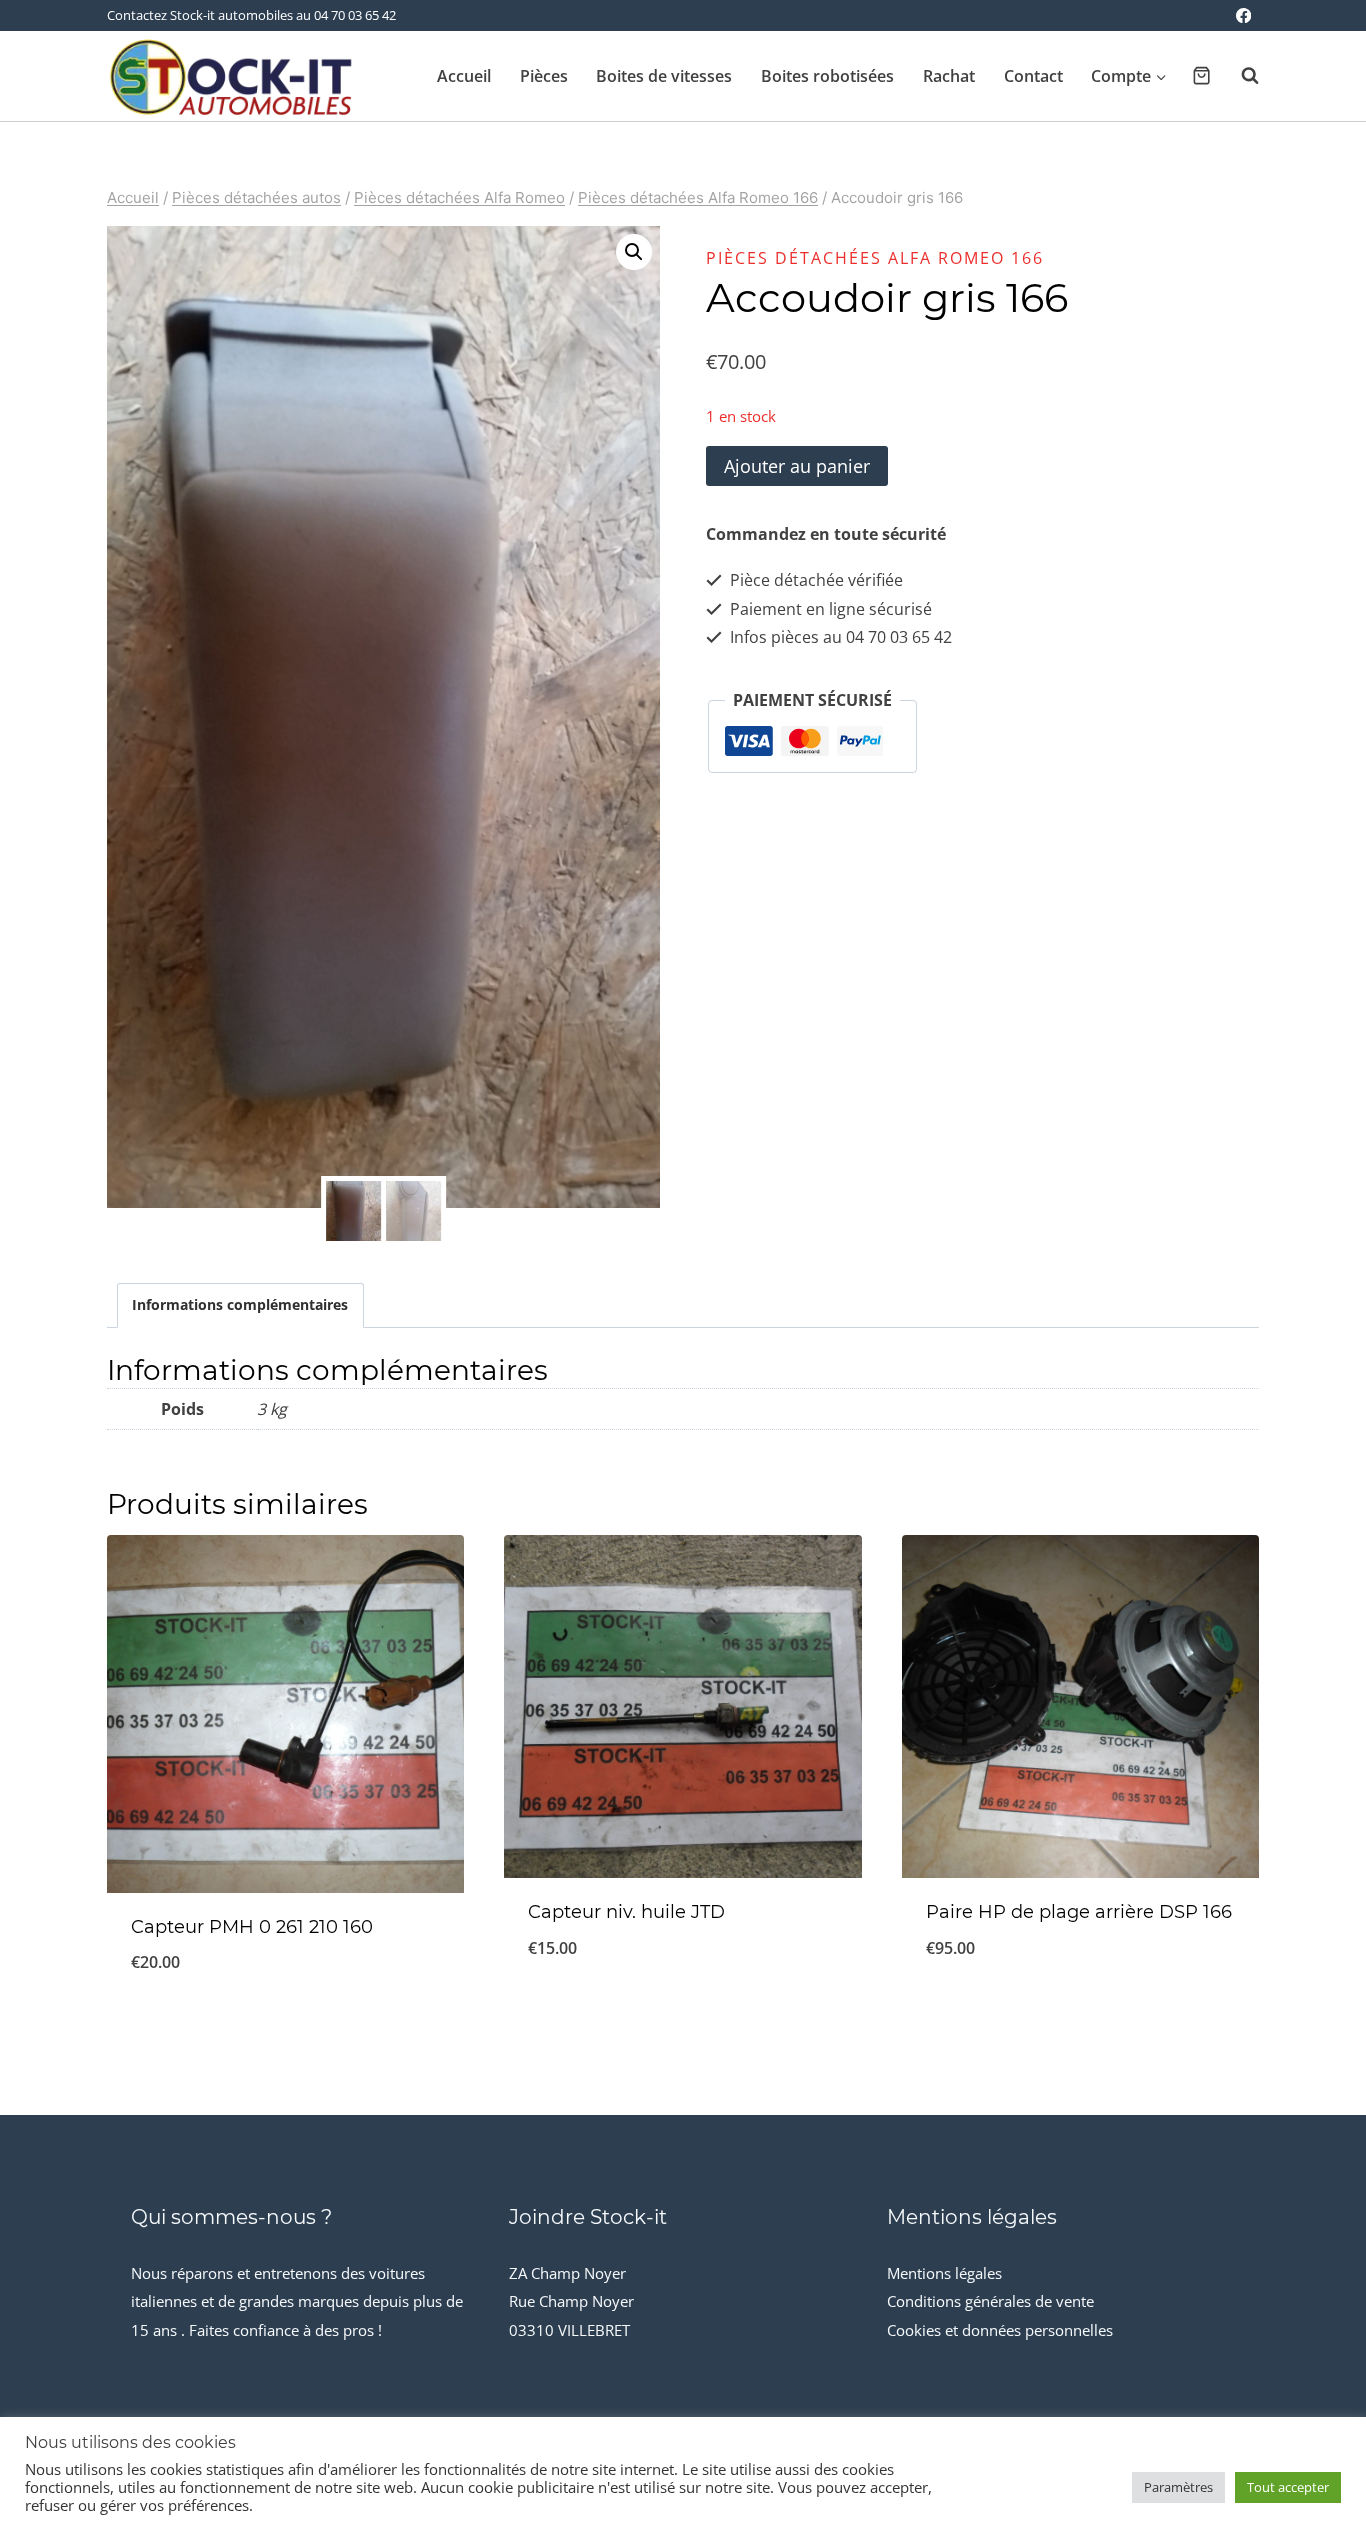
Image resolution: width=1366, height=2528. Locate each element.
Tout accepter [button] (1288, 2487)
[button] (634, 252)
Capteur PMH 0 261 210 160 (252, 1927)
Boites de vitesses (664, 76)
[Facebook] (1243, 15)
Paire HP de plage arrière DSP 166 (1079, 1912)
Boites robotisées (827, 76)
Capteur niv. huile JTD (626, 1912)
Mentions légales (944, 2273)
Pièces (544, 76)
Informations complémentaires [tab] (240, 1304)
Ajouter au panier (797, 466)
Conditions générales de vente (990, 2301)
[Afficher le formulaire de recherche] (1240, 76)
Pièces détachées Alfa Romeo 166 (875, 258)
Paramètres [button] (1178, 2487)
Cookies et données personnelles (1000, 2330)
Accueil (464, 76)
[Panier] (1201, 75)
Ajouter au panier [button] (1080, 2014)
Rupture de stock (683, 2014)
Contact (1033, 76)
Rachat (949, 76)
